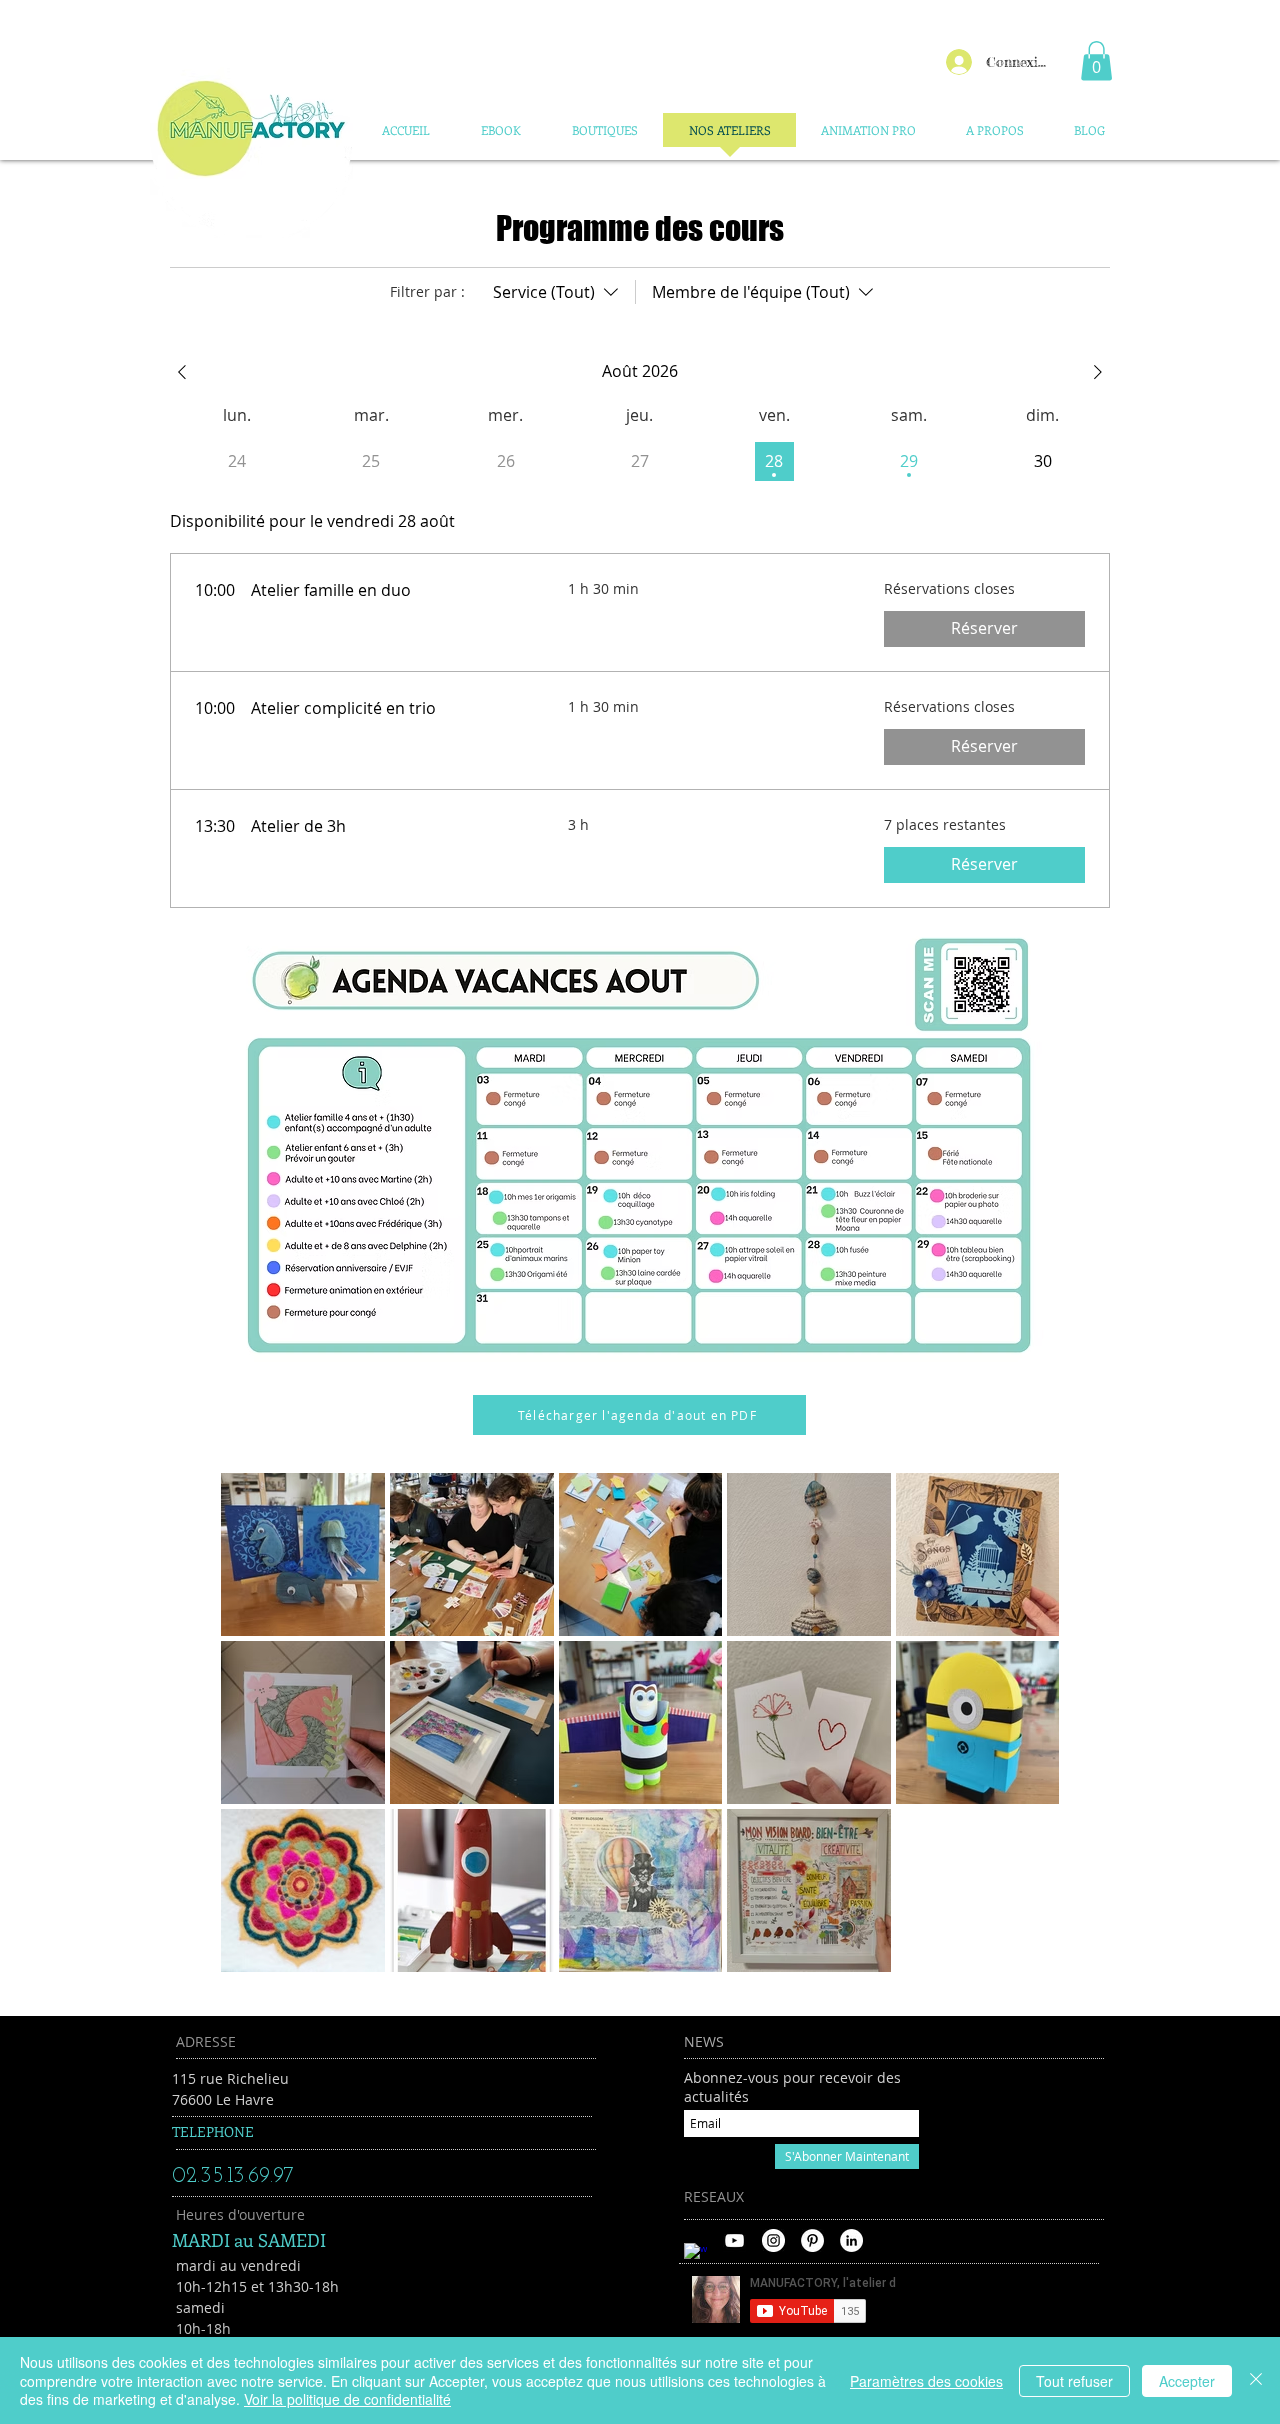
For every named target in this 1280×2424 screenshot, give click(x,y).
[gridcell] (774, 461)
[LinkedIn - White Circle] (851, 2240)
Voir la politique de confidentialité (347, 2399)
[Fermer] (1256, 2380)
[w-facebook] (695, 2254)
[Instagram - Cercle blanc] (773, 2240)
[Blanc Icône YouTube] (734, 2240)
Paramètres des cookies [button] (926, 2381)
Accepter (1187, 2381)
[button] (1096, 60)
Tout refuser (1074, 2381)
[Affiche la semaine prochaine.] (1098, 372)
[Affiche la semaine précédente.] (182, 372)
